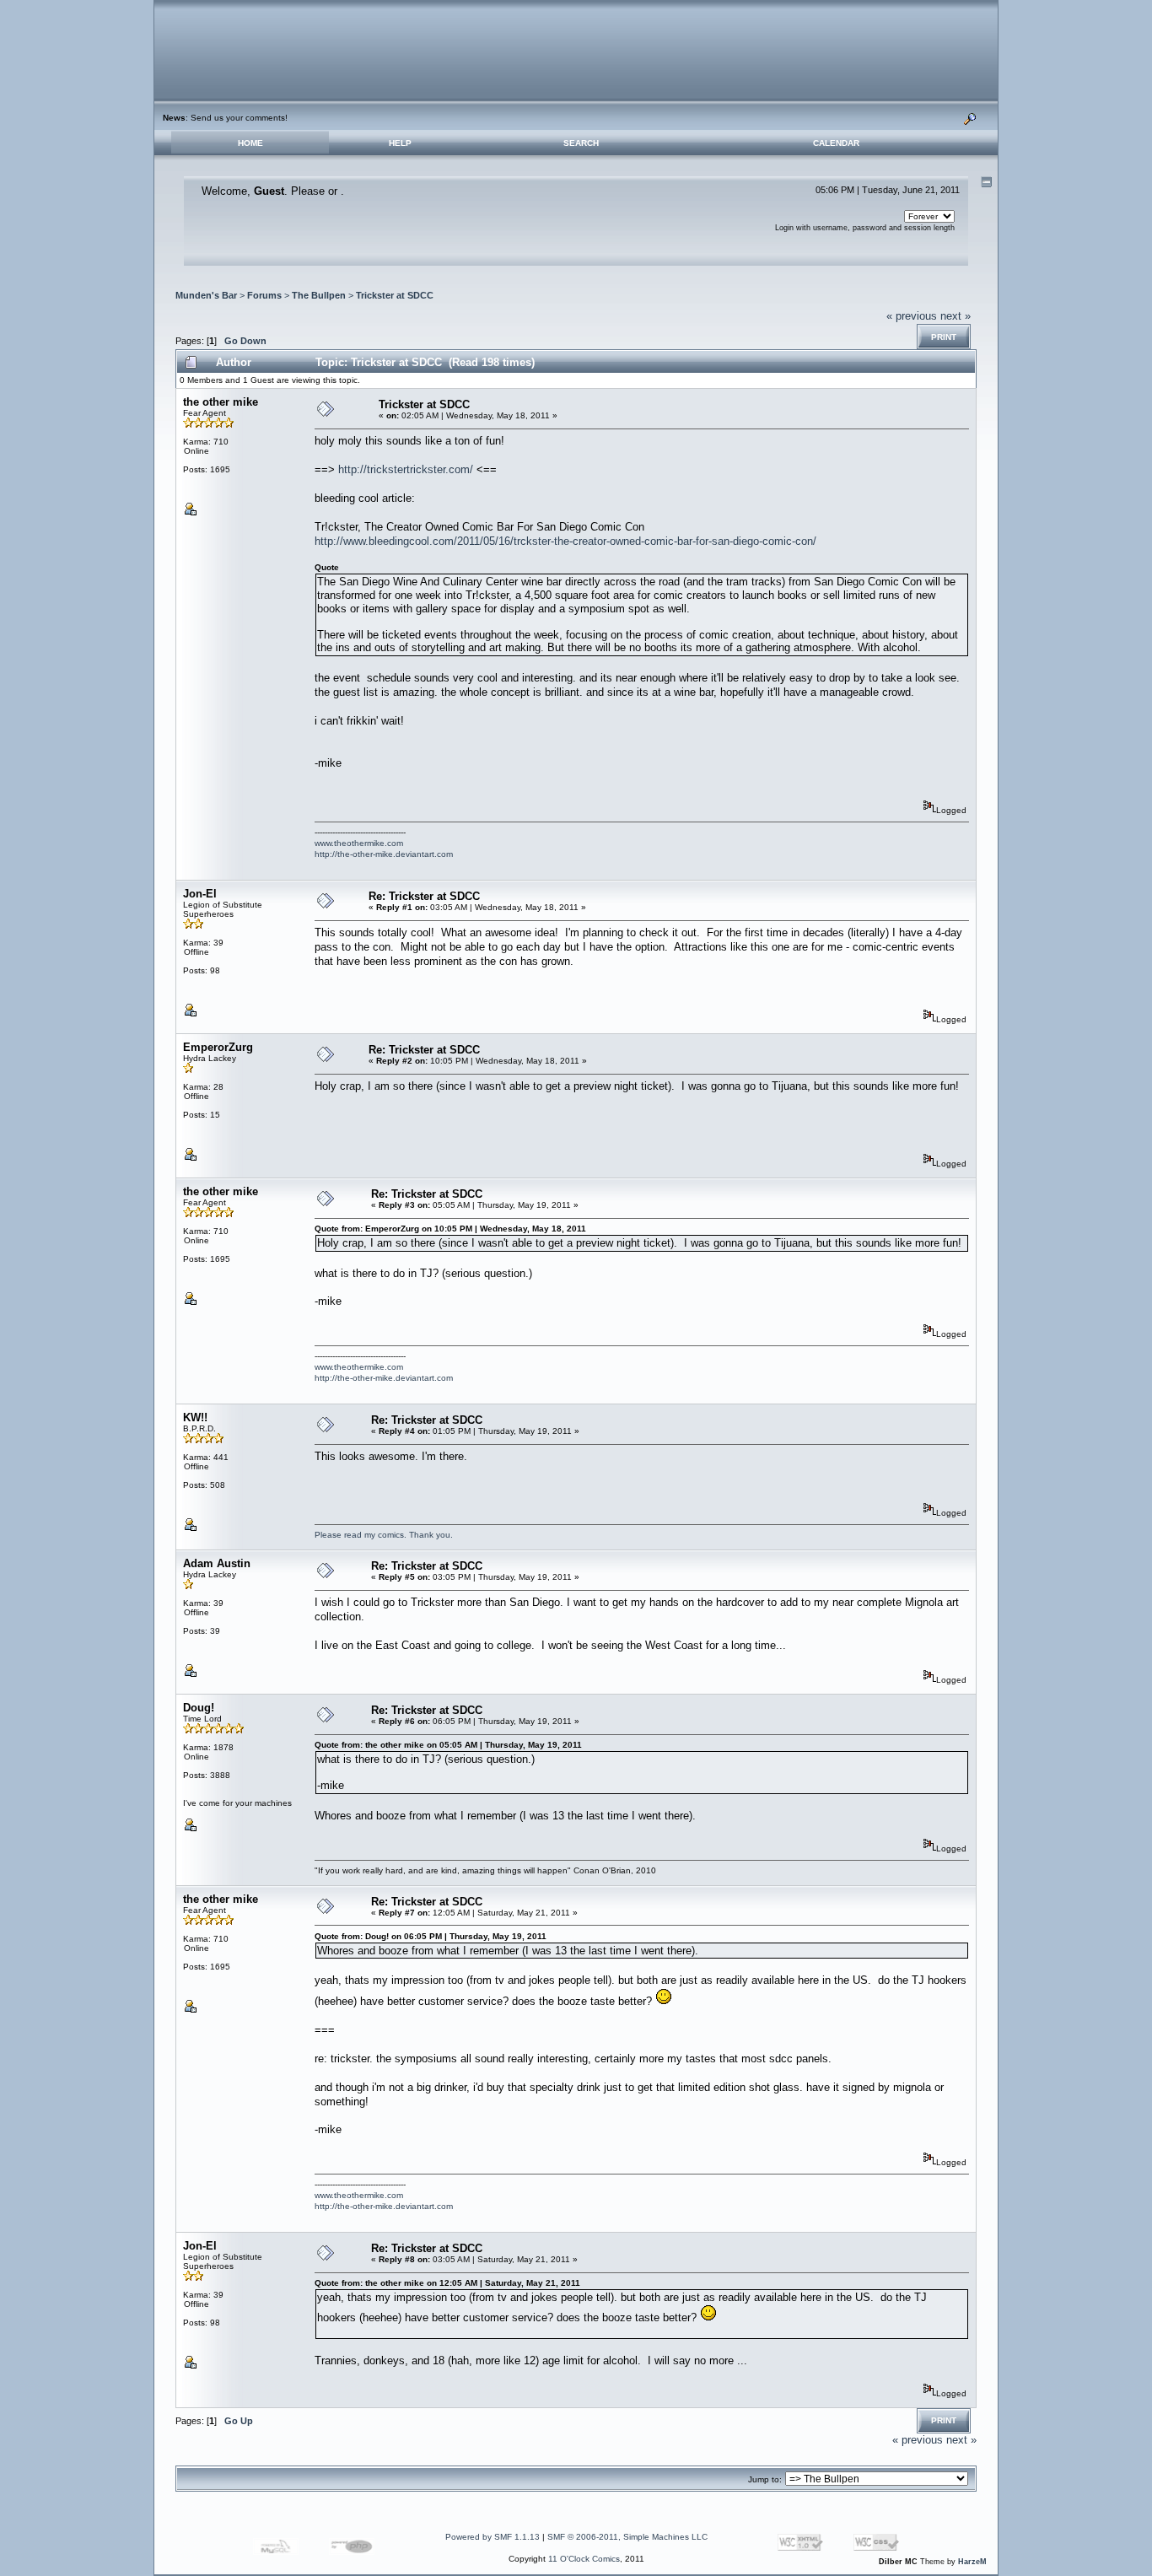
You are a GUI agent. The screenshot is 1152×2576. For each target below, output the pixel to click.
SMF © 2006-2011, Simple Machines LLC (627, 2537)
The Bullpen (319, 295)
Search (581, 143)
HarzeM (972, 2562)
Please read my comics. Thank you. (384, 1535)
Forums (264, 295)
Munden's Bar (206, 295)
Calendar (836, 143)
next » (956, 316)
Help (400, 143)
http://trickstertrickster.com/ (406, 469)
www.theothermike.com (359, 843)
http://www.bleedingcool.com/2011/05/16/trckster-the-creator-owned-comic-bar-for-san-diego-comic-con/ (565, 541)
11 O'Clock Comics (584, 2559)
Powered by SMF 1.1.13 (493, 2537)
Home (250, 143)
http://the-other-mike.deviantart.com (384, 854)
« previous (912, 316)
